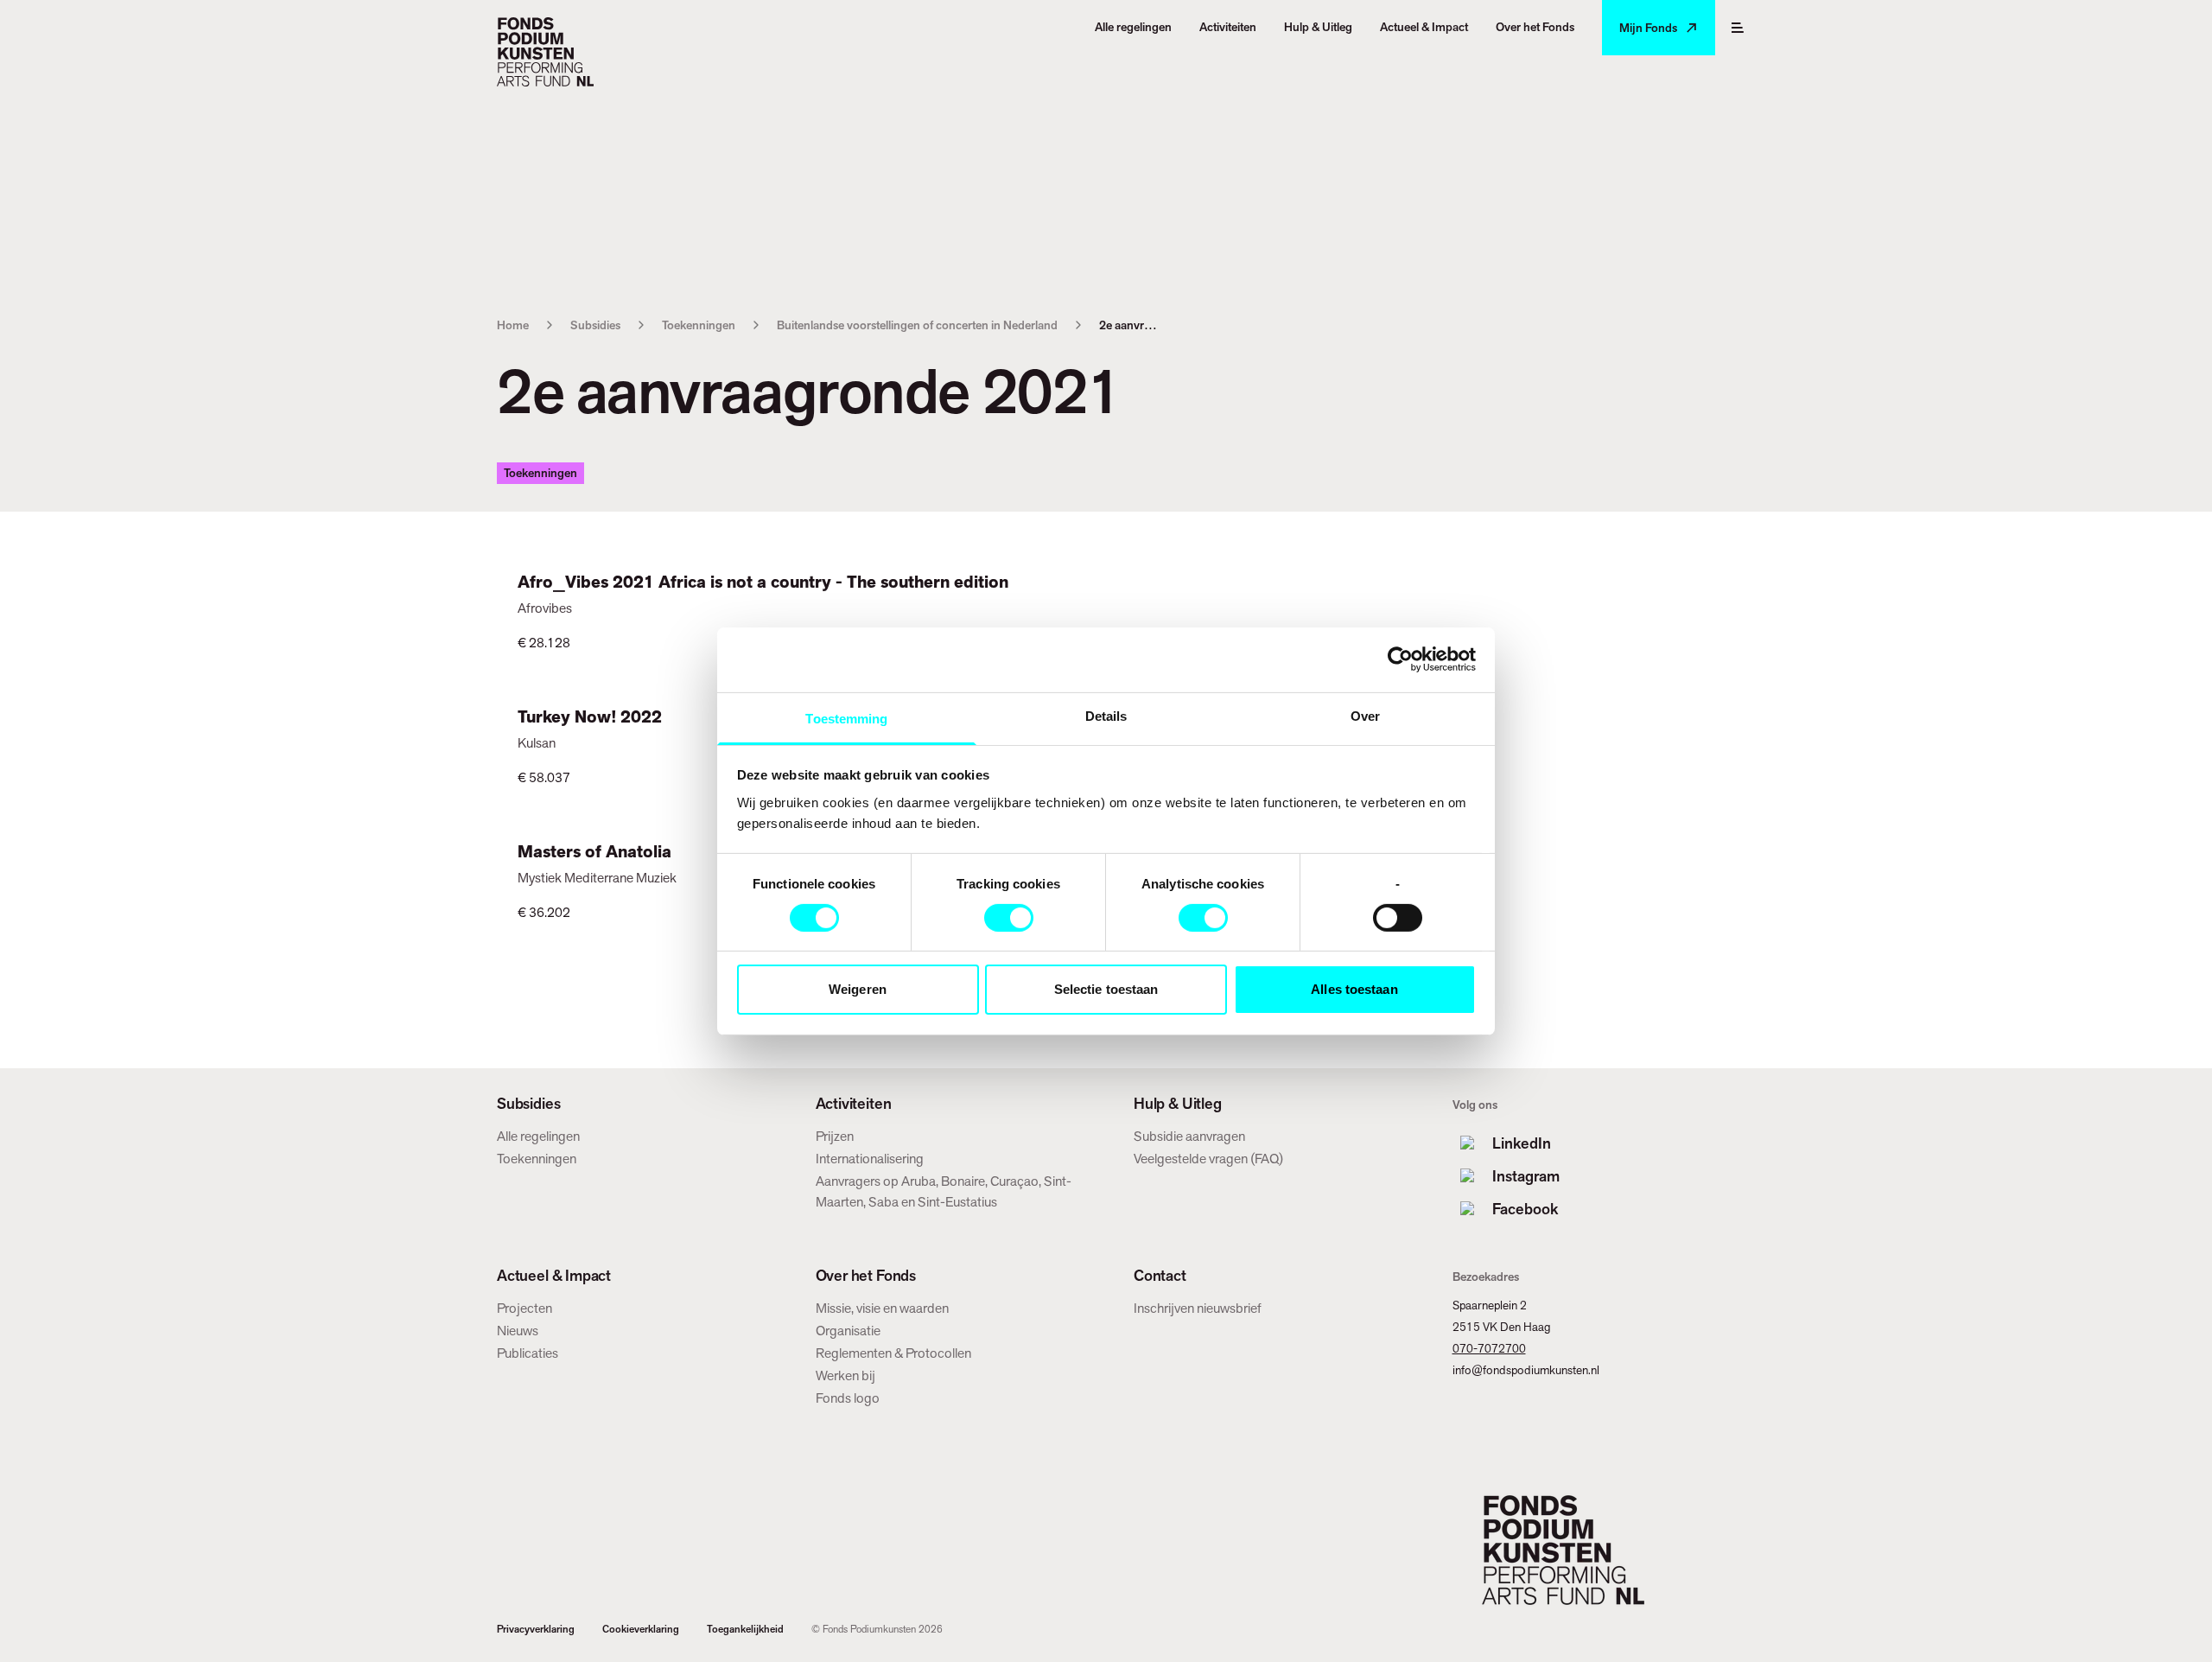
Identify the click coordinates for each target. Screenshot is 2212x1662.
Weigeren (858, 989)
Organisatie (848, 1331)
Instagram (1526, 1176)
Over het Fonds (866, 1276)
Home (513, 325)
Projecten (524, 1308)
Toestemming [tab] (846, 718)
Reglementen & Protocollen (893, 1353)
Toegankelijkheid (745, 1629)
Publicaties (528, 1353)
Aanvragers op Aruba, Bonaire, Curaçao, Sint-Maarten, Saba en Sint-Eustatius (944, 1191)
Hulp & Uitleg (1178, 1104)
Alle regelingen (538, 1136)
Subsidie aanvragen (1189, 1136)
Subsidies (595, 325)
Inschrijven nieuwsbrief (1198, 1308)
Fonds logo (848, 1398)
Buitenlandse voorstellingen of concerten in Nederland (917, 325)
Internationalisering (870, 1159)
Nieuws (518, 1331)
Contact (1160, 1276)
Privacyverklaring (536, 1629)
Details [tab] (1106, 715)
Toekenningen (699, 325)
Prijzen (835, 1136)
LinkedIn (1522, 1143)
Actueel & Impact (554, 1276)
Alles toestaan (1354, 989)
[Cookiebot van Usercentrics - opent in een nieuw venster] (1400, 659)
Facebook (1525, 1209)
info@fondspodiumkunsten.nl (1526, 1370)
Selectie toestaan (1106, 989)
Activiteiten (854, 1104)
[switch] (1009, 918)
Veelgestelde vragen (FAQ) (1208, 1159)
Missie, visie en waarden (882, 1308)
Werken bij (845, 1375)
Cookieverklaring (641, 1629)
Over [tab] (1365, 715)
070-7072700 (1489, 1348)
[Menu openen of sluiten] (1738, 28)
